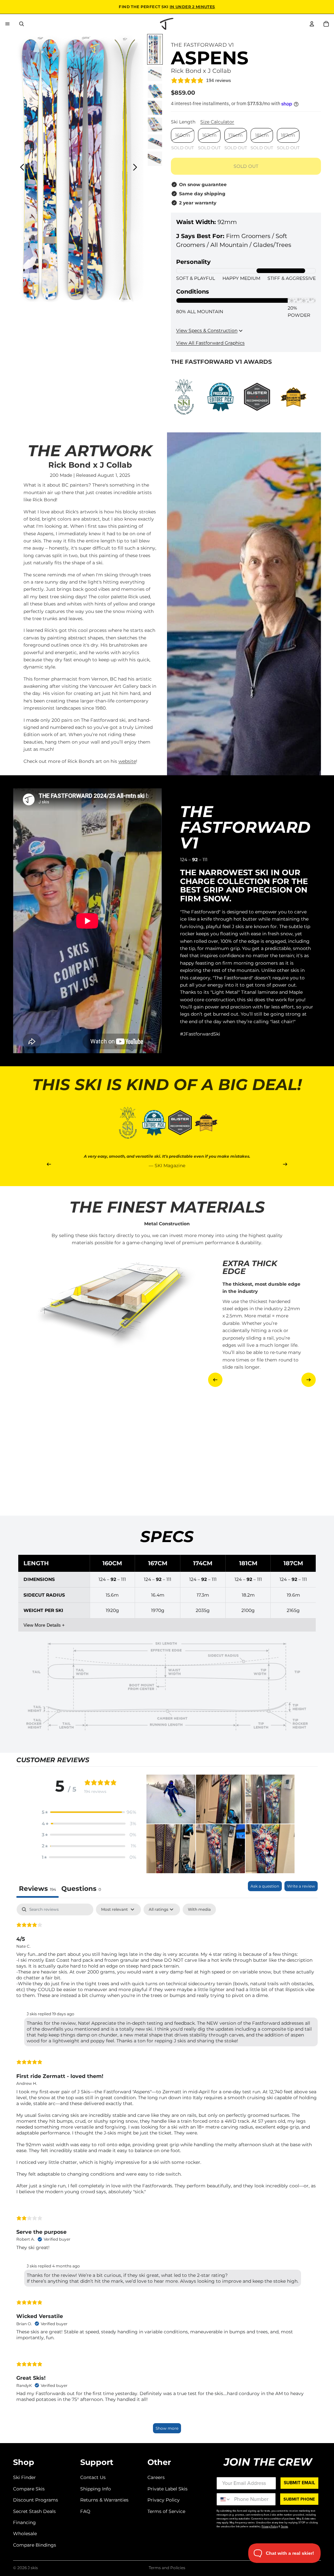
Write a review (301, 1886)
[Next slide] (137, 169)
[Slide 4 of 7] (155, 108)
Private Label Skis (167, 2489)
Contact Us (93, 2477)
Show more (167, 2428)
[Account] (312, 24)
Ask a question (265, 1886)
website (127, 761)
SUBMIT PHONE (299, 2499)
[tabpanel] (167, 2172)
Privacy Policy (164, 2500)
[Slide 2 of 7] (155, 74)
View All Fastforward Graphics (210, 343)
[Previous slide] (20, 169)
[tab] (81, 1889)
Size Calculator (217, 122)
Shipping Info (96, 2489)
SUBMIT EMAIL (299, 2483)
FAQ (85, 2511)
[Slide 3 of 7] (155, 91)
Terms (284, 2526)
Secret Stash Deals (34, 2511)
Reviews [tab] (38, 1889)
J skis (33, 2568)
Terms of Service (166, 2511)
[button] (89, 1812)
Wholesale (25, 2534)
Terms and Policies (167, 2568)
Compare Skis (29, 2489)
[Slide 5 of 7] (155, 125)
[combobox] (224, 2499)
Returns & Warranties (104, 2500)
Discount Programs (36, 2500)
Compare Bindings (35, 2545)
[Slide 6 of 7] (155, 142)
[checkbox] (199, 1909)
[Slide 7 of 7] (155, 159)
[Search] (22, 24)
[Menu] (8, 24)
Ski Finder (24, 2477)
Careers (156, 2477)
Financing (24, 2522)
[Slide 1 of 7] (155, 49)
